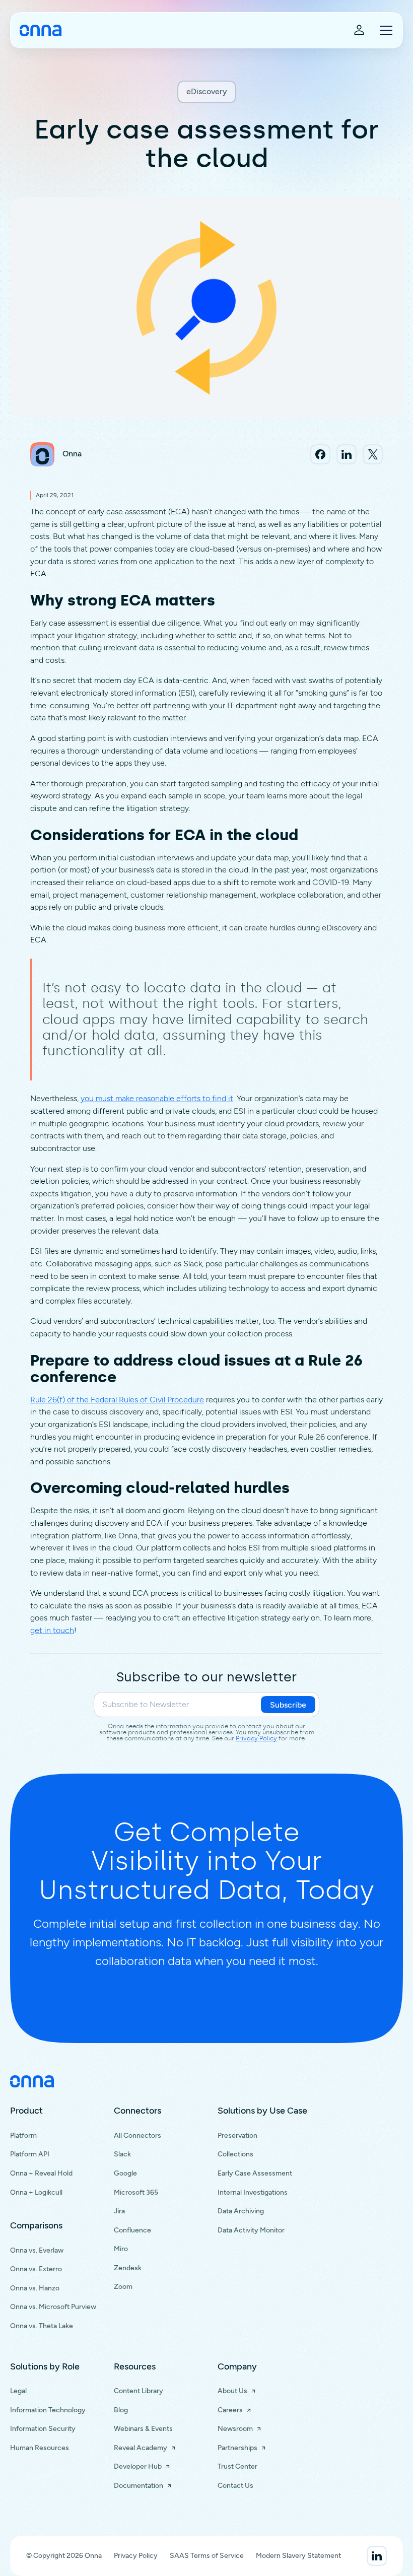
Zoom (123, 2287)
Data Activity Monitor (251, 2230)
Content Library (139, 2391)
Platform (23, 2136)
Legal (18, 2391)
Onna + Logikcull (36, 2192)
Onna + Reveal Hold (41, 2173)
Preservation (237, 2136)
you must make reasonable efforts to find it (157, 1098)
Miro (121, 2249)
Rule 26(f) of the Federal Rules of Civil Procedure (117, 1400)
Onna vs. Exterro (36, 2269)
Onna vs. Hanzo (35, 2288)
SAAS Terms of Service (207, 2556)
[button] (384, 30)
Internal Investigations (253, 2192)
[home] (41, 30)
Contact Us (235, 2486)
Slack (122, 2154)
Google (125, 2173)
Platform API (30, 2154)
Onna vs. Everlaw (37, 2250)
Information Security (43, 2429)
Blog (121, 2410)
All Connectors (137, 2136)
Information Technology (48, 2410)
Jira (119, 2211)
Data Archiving (241, 2211)
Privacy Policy (256, 1738)
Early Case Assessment (255, 2173)
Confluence (132, 2230)
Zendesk (128, 2268)
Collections (235, 2154)
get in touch (52, 1630)
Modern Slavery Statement (298, 2556)
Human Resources (40, 2448)
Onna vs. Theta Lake (42, 2326)
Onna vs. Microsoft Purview (53, 2307)
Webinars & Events (143, 2429)
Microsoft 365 (136, 2192)
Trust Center (237, 2466)
